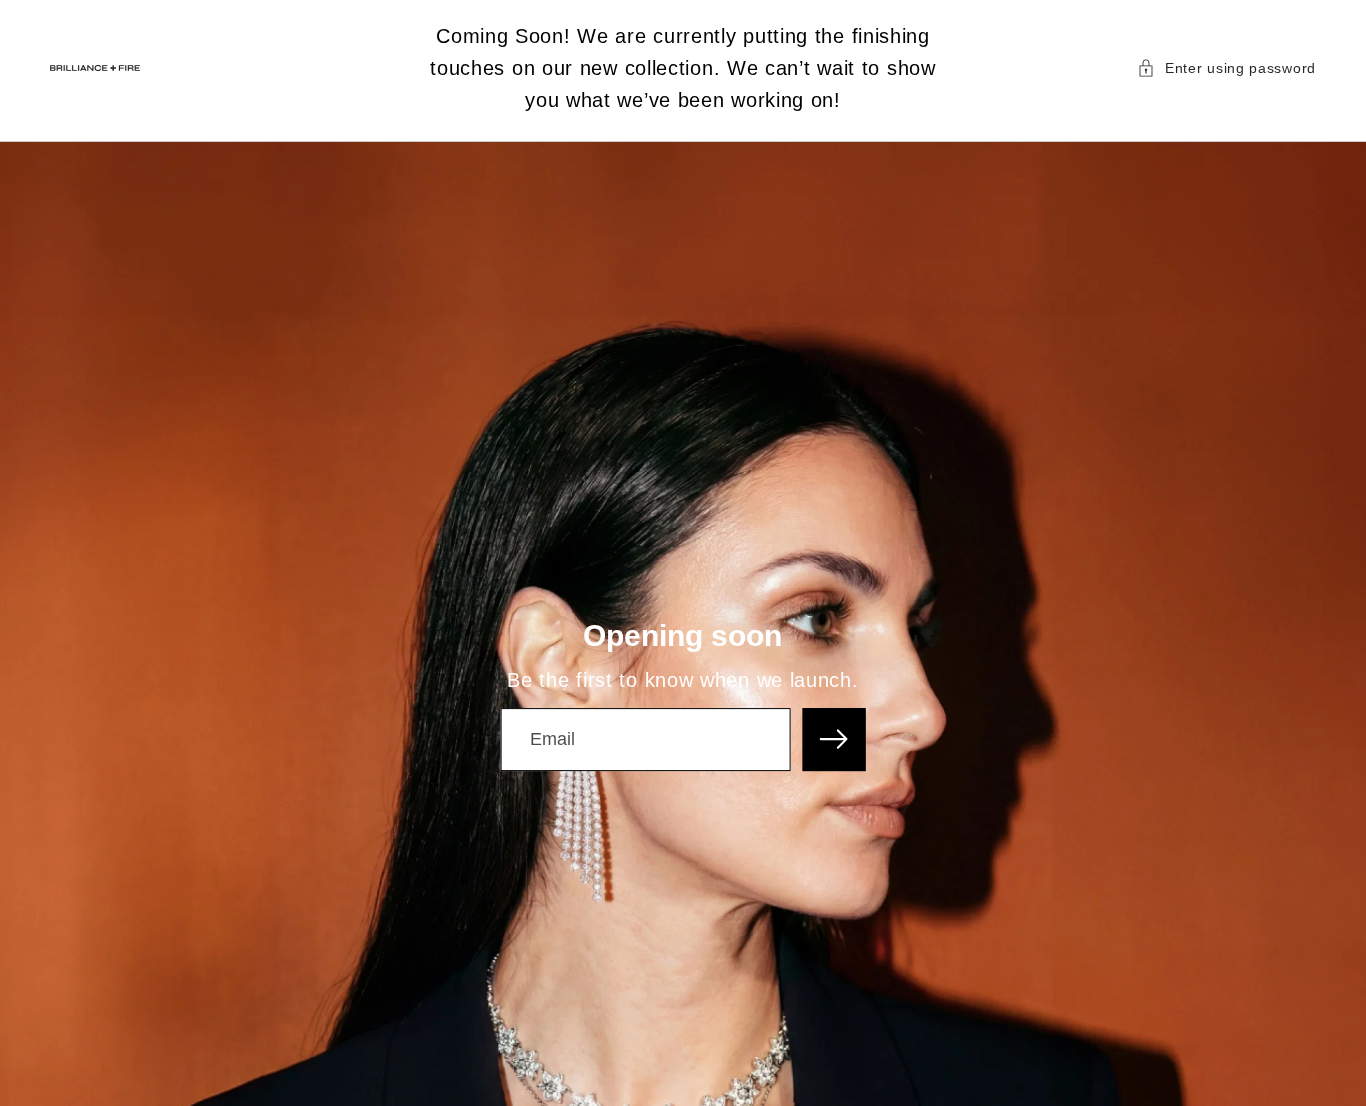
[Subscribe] (834, 739)
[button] (1226, 68)
